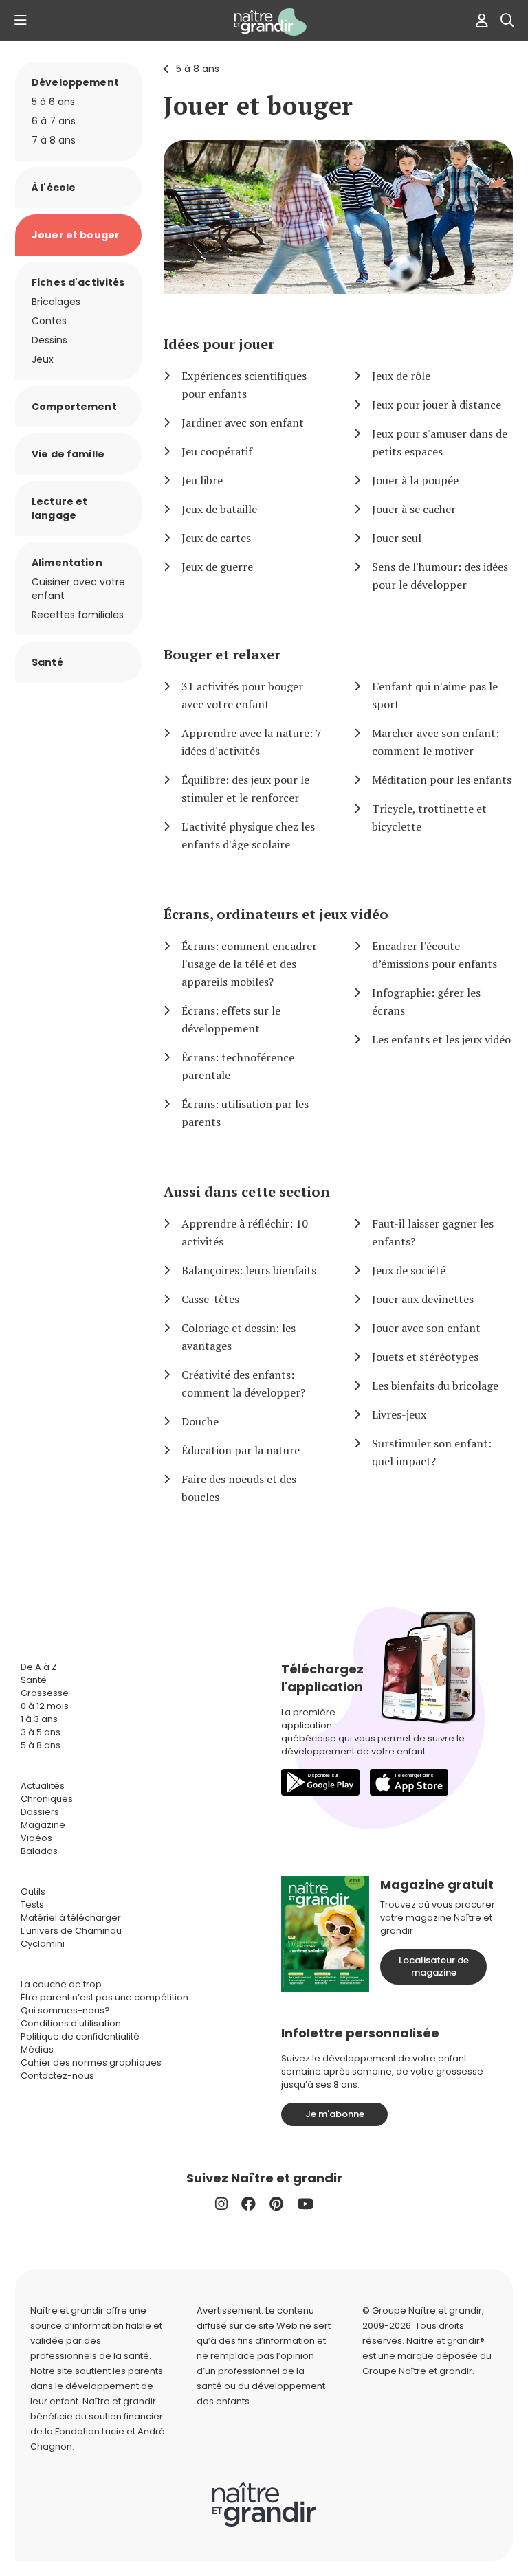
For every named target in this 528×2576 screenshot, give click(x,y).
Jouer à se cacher (414, 509)
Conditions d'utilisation (71, 2023)
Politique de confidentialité (80, 2036)
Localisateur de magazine (434, 1966)
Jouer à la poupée (415, 480)
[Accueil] (264, 22)
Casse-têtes (210, 1299)
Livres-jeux (399, 1414)
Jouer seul (397, 538)
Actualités (43, 1786)
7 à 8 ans (54, 140)
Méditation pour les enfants (442, 780)
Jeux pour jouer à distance (437, 405)
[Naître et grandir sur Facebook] (249, 2204)
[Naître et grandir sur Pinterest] (276, 2204)
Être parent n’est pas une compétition (104, 1997)
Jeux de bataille (219, 509)
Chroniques (47, 1799)
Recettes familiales (78, 615)
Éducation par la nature (241, 1450)
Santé (47, 662)
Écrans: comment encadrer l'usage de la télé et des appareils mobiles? (249, 964)
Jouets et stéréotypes (425, 1357)
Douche (200, 1421)
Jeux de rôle (401, 376)
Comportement (74, 407)
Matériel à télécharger (71, 1918)
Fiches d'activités (78, 282)
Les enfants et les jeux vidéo (441, 1039)
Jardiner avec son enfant (243, 422)
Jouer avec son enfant (426, 1328)
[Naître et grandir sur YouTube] (305, 2204)
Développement (75, 82)
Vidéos (36, 1838)
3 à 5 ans (41, 1732)
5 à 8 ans (198, 69)
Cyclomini (43, 1944)
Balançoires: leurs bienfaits (249, 1270)
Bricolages (56, 302)
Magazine (43, 1825)
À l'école (54, 188)
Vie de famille (68, 454)
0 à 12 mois (45, 1706)
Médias (37, 2049)
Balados (39, 1851)
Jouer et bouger (258, 105)
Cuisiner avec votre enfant (78, 589)
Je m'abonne (335, 2114)
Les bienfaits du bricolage (435, 1386)
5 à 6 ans (53, 102)
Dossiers (40, 1812)
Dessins (49, 340)
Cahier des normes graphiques (91, 2063)
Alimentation (67, 563)
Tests (32, 1905)
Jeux (43, 359)
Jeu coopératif (217, 451)
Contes (49, 321)
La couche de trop (61, 1984)
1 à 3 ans (39, 1719)
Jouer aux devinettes (423, 1299)
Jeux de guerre (217, 567)
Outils (33, 1891)
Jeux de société (409, 1270)
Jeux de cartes (216, 538)
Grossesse (45, 1693)
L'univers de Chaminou (71, 1931)
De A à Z (39, 1667)
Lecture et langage (59, 508)
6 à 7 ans (54, 121)
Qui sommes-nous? (65, 2010)
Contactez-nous (57, 2076)
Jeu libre (202, 480)
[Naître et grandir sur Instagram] (221, 2204)
